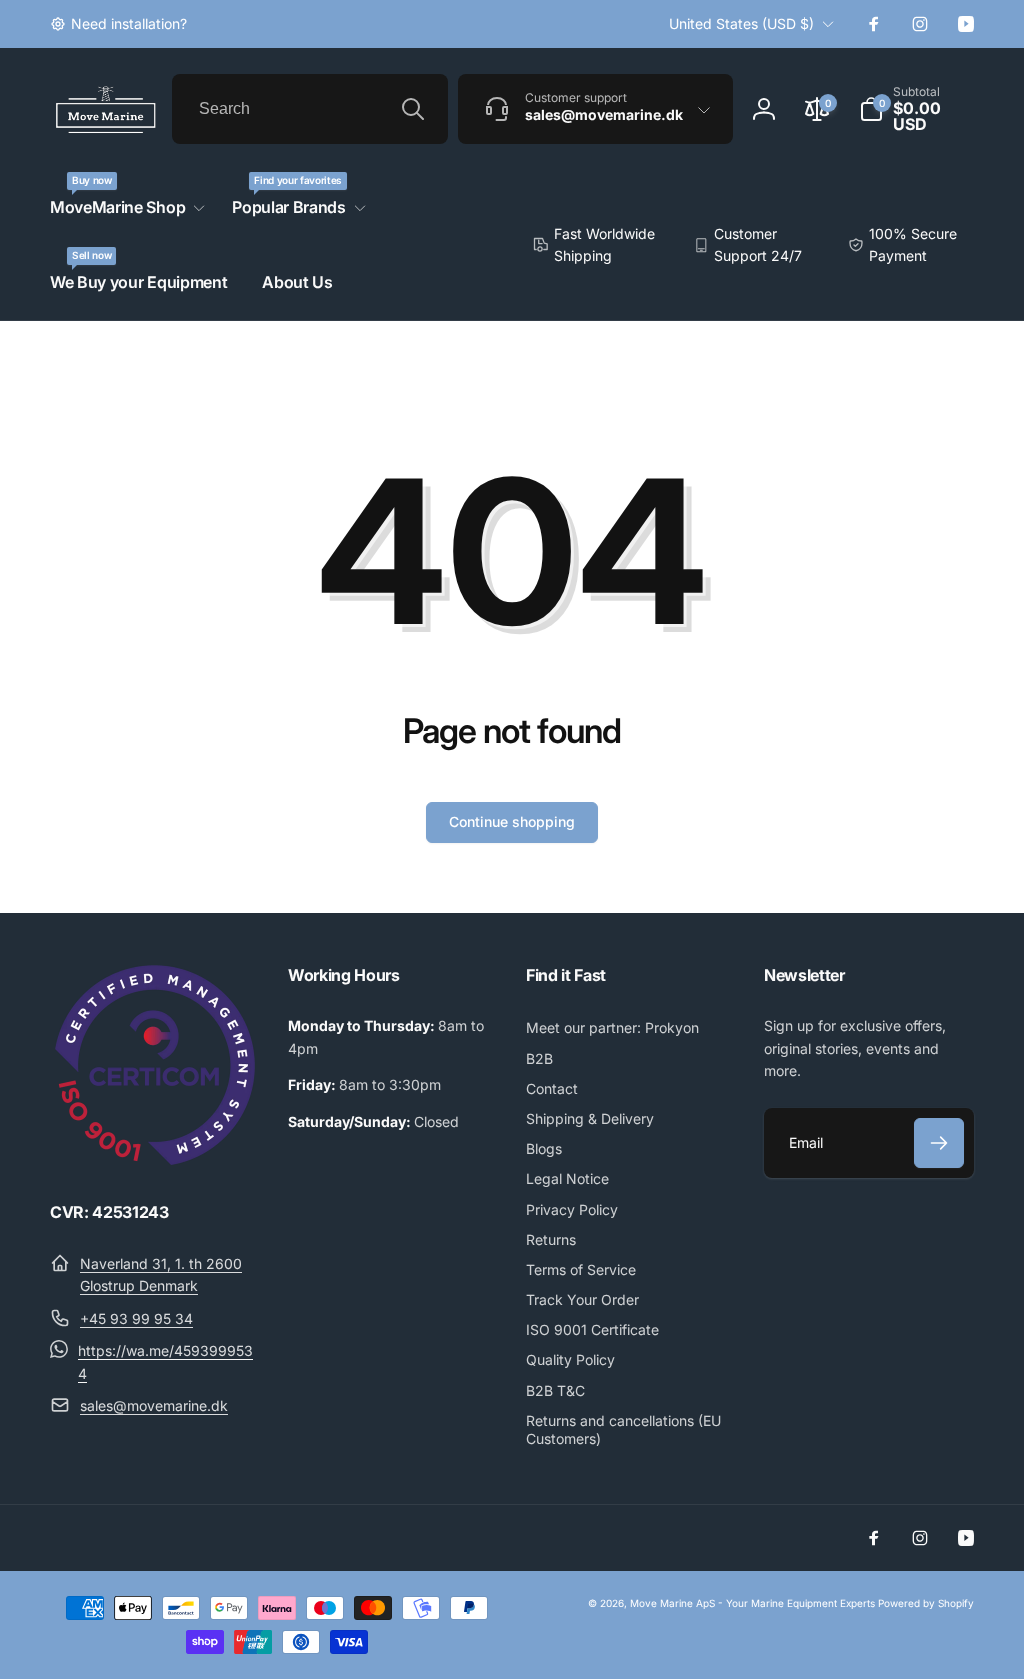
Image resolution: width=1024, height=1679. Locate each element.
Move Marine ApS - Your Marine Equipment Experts (752, 1603)
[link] (118, 24)
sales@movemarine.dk (154, 1405)
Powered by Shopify (926, 1603)
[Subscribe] (939, 1143)
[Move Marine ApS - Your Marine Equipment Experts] (155, 1159)
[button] (916, 109)
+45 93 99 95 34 (136, 1318)
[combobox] (310, 109)
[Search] (413, 109)
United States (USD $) (741, 23)
